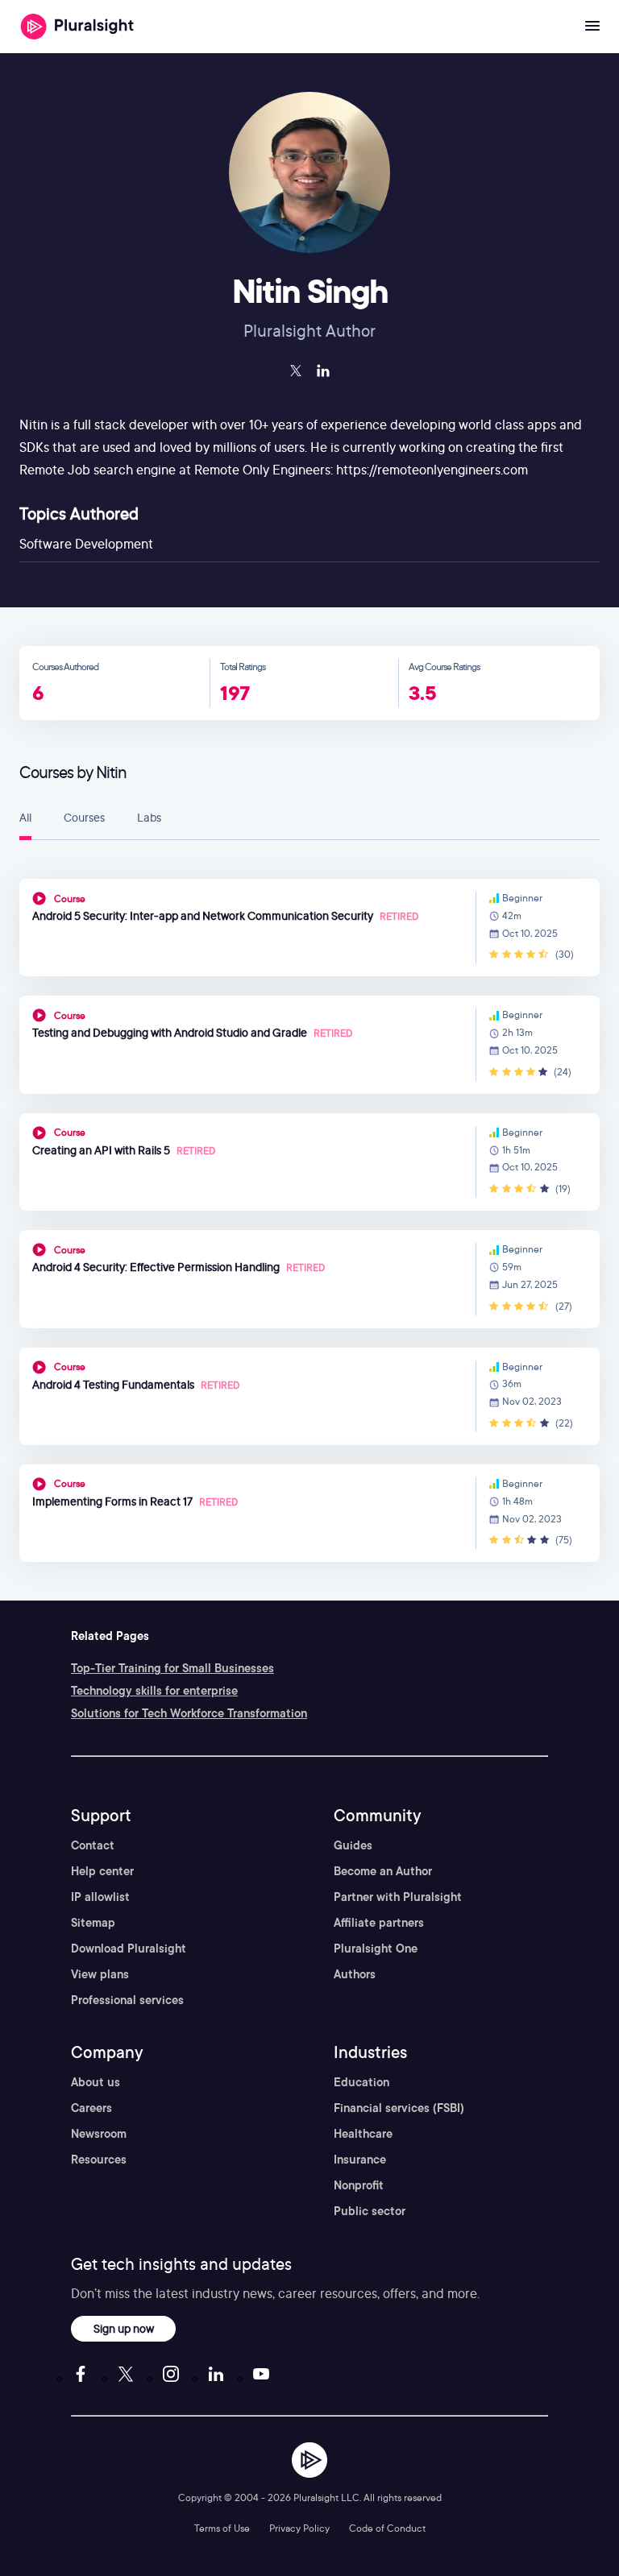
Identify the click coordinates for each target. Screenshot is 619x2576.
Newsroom (99, 2134)
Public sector (370, 2211)
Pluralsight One (376, 1949)
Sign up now (124, 2328)
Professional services (127, 2000)
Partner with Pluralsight (398, 1897)
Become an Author (383, 1871)
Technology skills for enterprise (154, 1691)
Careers (91, 2108)
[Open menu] (592, 27)
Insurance (360, 2160)
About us (96, 2082)
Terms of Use (222, 2528)
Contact (93, 1845)
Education (361, 2082)
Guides (353, 1845)
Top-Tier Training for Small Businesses (172, 1668)
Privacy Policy (299, 2528)
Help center (102, 1871)
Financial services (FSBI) (399, 2108)
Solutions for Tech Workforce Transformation (189, 1713)
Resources (99, 2160)
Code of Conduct (387, 2528)
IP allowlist (100, 1897)
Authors (355, 1974)
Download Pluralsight (129, 1949)
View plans (100, 1974)
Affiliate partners (379, 1923)
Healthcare (363, 2134)
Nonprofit (359, 2185)
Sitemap (93, 1923)
